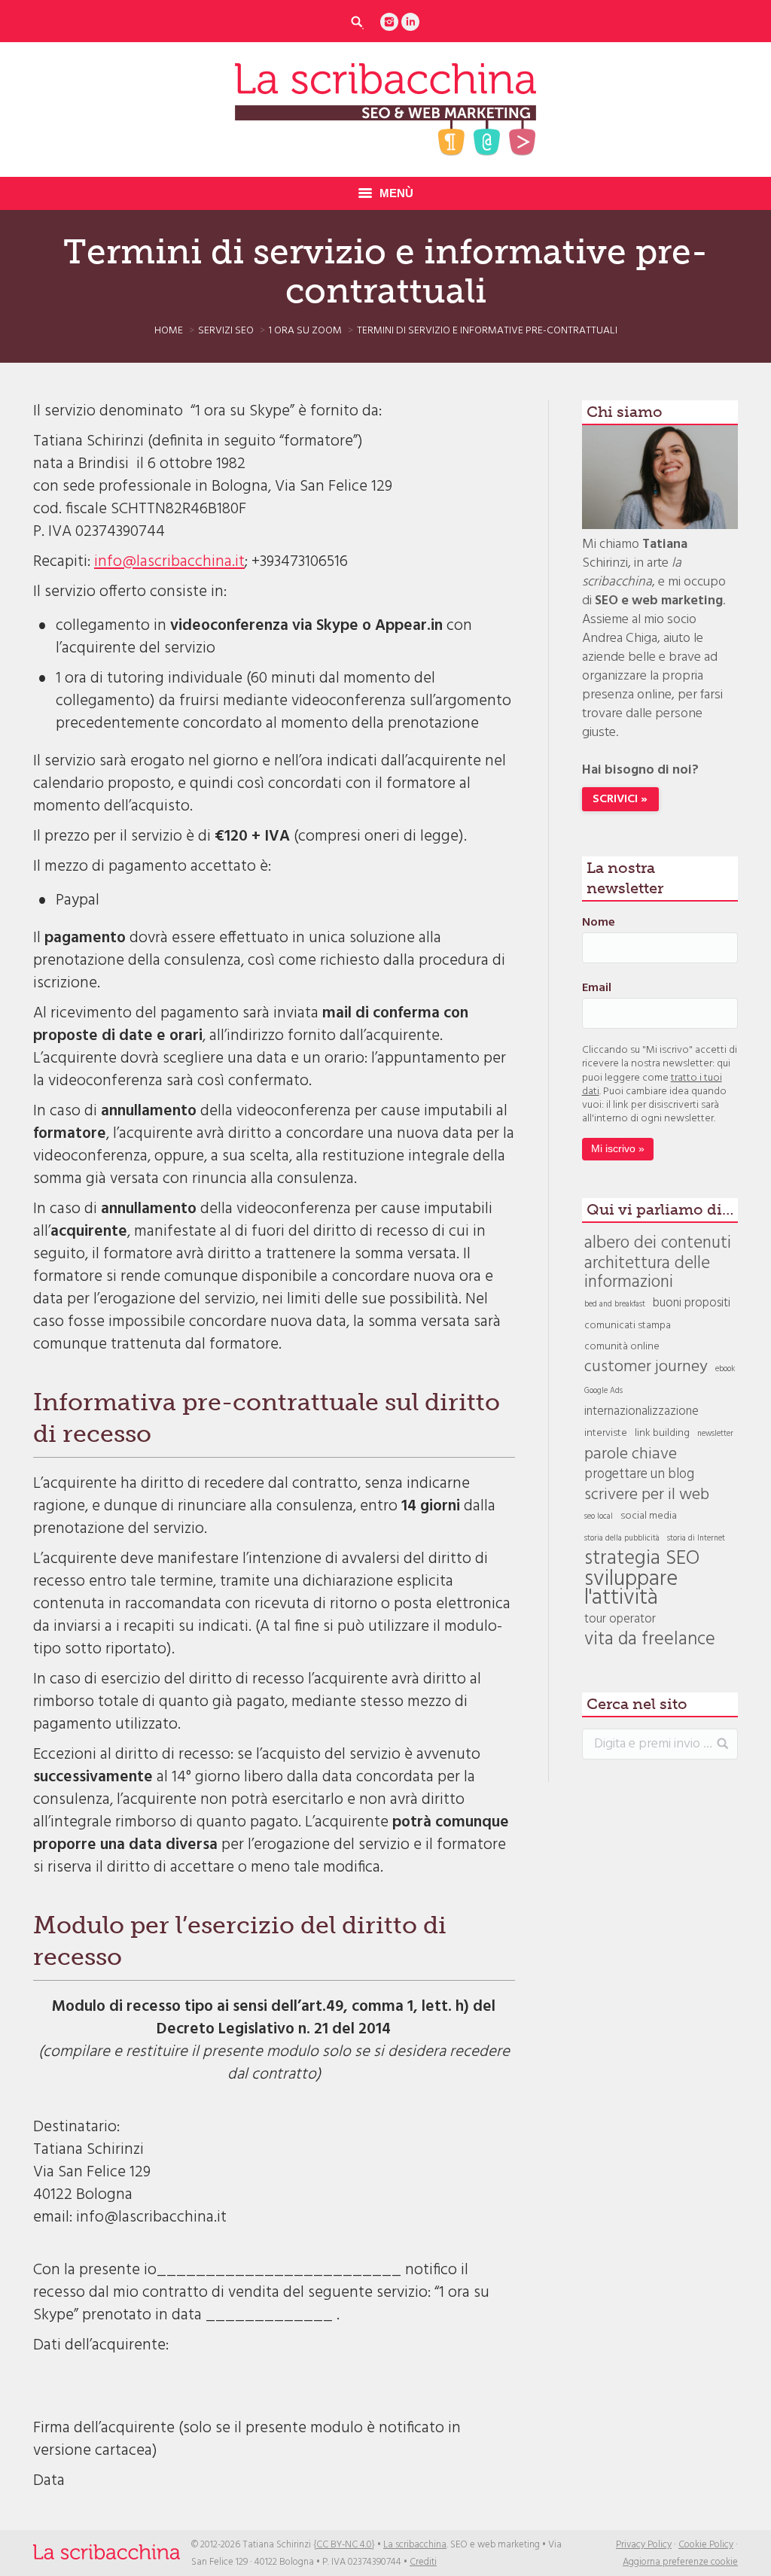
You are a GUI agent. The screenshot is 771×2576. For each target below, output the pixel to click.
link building (662, 1433)
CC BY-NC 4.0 (344, 2545)
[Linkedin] (410, 22)
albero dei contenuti (658, 1244)
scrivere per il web (647, 1495)
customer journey (646, 1367)
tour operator (620, 1620)
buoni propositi (692, 1304)
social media (649, 1516)
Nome (599, 923)
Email (597, 988)
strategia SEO (642, 1559)
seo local (599, 1517)
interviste (606, 1433)
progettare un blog (639, 1475)
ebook (725, 1369)
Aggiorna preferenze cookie (680, 2562)
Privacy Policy (644, 2545)
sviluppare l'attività (631, 1589)
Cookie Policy (706, 2545)
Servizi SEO (226, 331)
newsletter (715, 1434)
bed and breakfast (615, 1305)
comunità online (622, 1347)
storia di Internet (696, 1539)
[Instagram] (389, 22)
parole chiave (631, 1454)
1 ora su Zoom (305, 331)
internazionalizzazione (641, 1412)
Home (169, 331)
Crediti (423, 2562)
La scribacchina (415, 2545)
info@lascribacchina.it (169, 562)
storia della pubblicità (622, 1539)
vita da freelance (650, 1640)
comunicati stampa (628, 1326)
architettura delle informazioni (647, 1273)
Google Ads (603, 1391)
